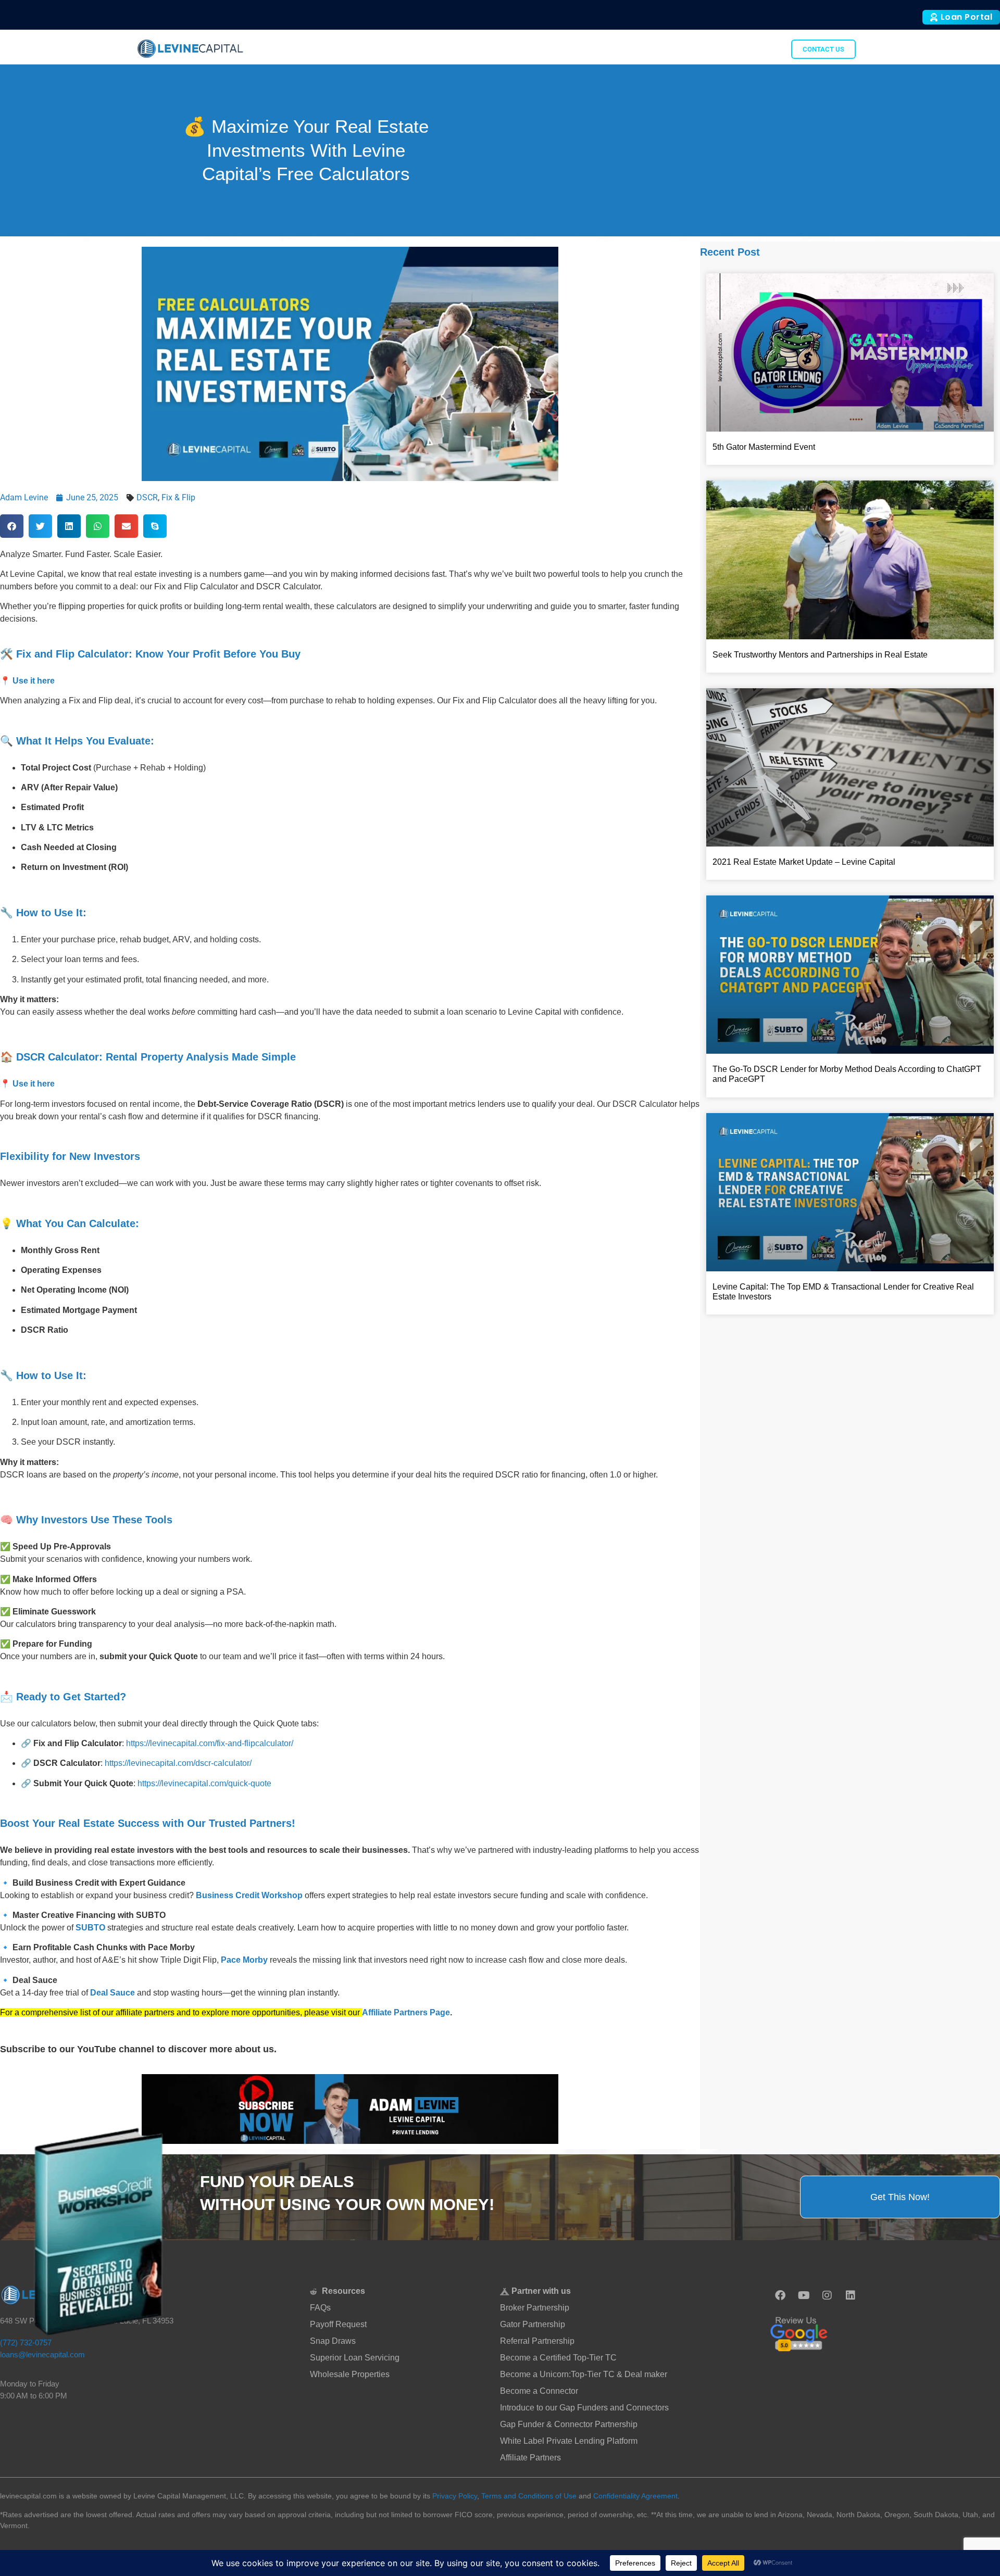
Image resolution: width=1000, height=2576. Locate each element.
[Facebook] (780, 2295)
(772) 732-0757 (26, 2343)
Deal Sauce (113, 1993)
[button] (12, 526)
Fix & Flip (178, 497)
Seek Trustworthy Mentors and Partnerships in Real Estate (820, 655)
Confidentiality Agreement (635, 2496)
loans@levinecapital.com (42, 2354)
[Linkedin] (851, 2295)
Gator (766, 49)
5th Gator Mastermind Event (764, 447)
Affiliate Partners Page (406, 2012)
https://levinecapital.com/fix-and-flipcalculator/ (210, 1743)
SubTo (731, 49)
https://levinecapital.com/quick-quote (204, 1783)
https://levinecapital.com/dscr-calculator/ (178, 1763)
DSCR (147, 497)
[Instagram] (827, 2295)
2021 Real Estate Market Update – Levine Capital (804, 862)
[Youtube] (804, 2295)
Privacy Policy (455, 2496)
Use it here (34, 681)
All (703, 49)
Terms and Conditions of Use (529, 2496)
